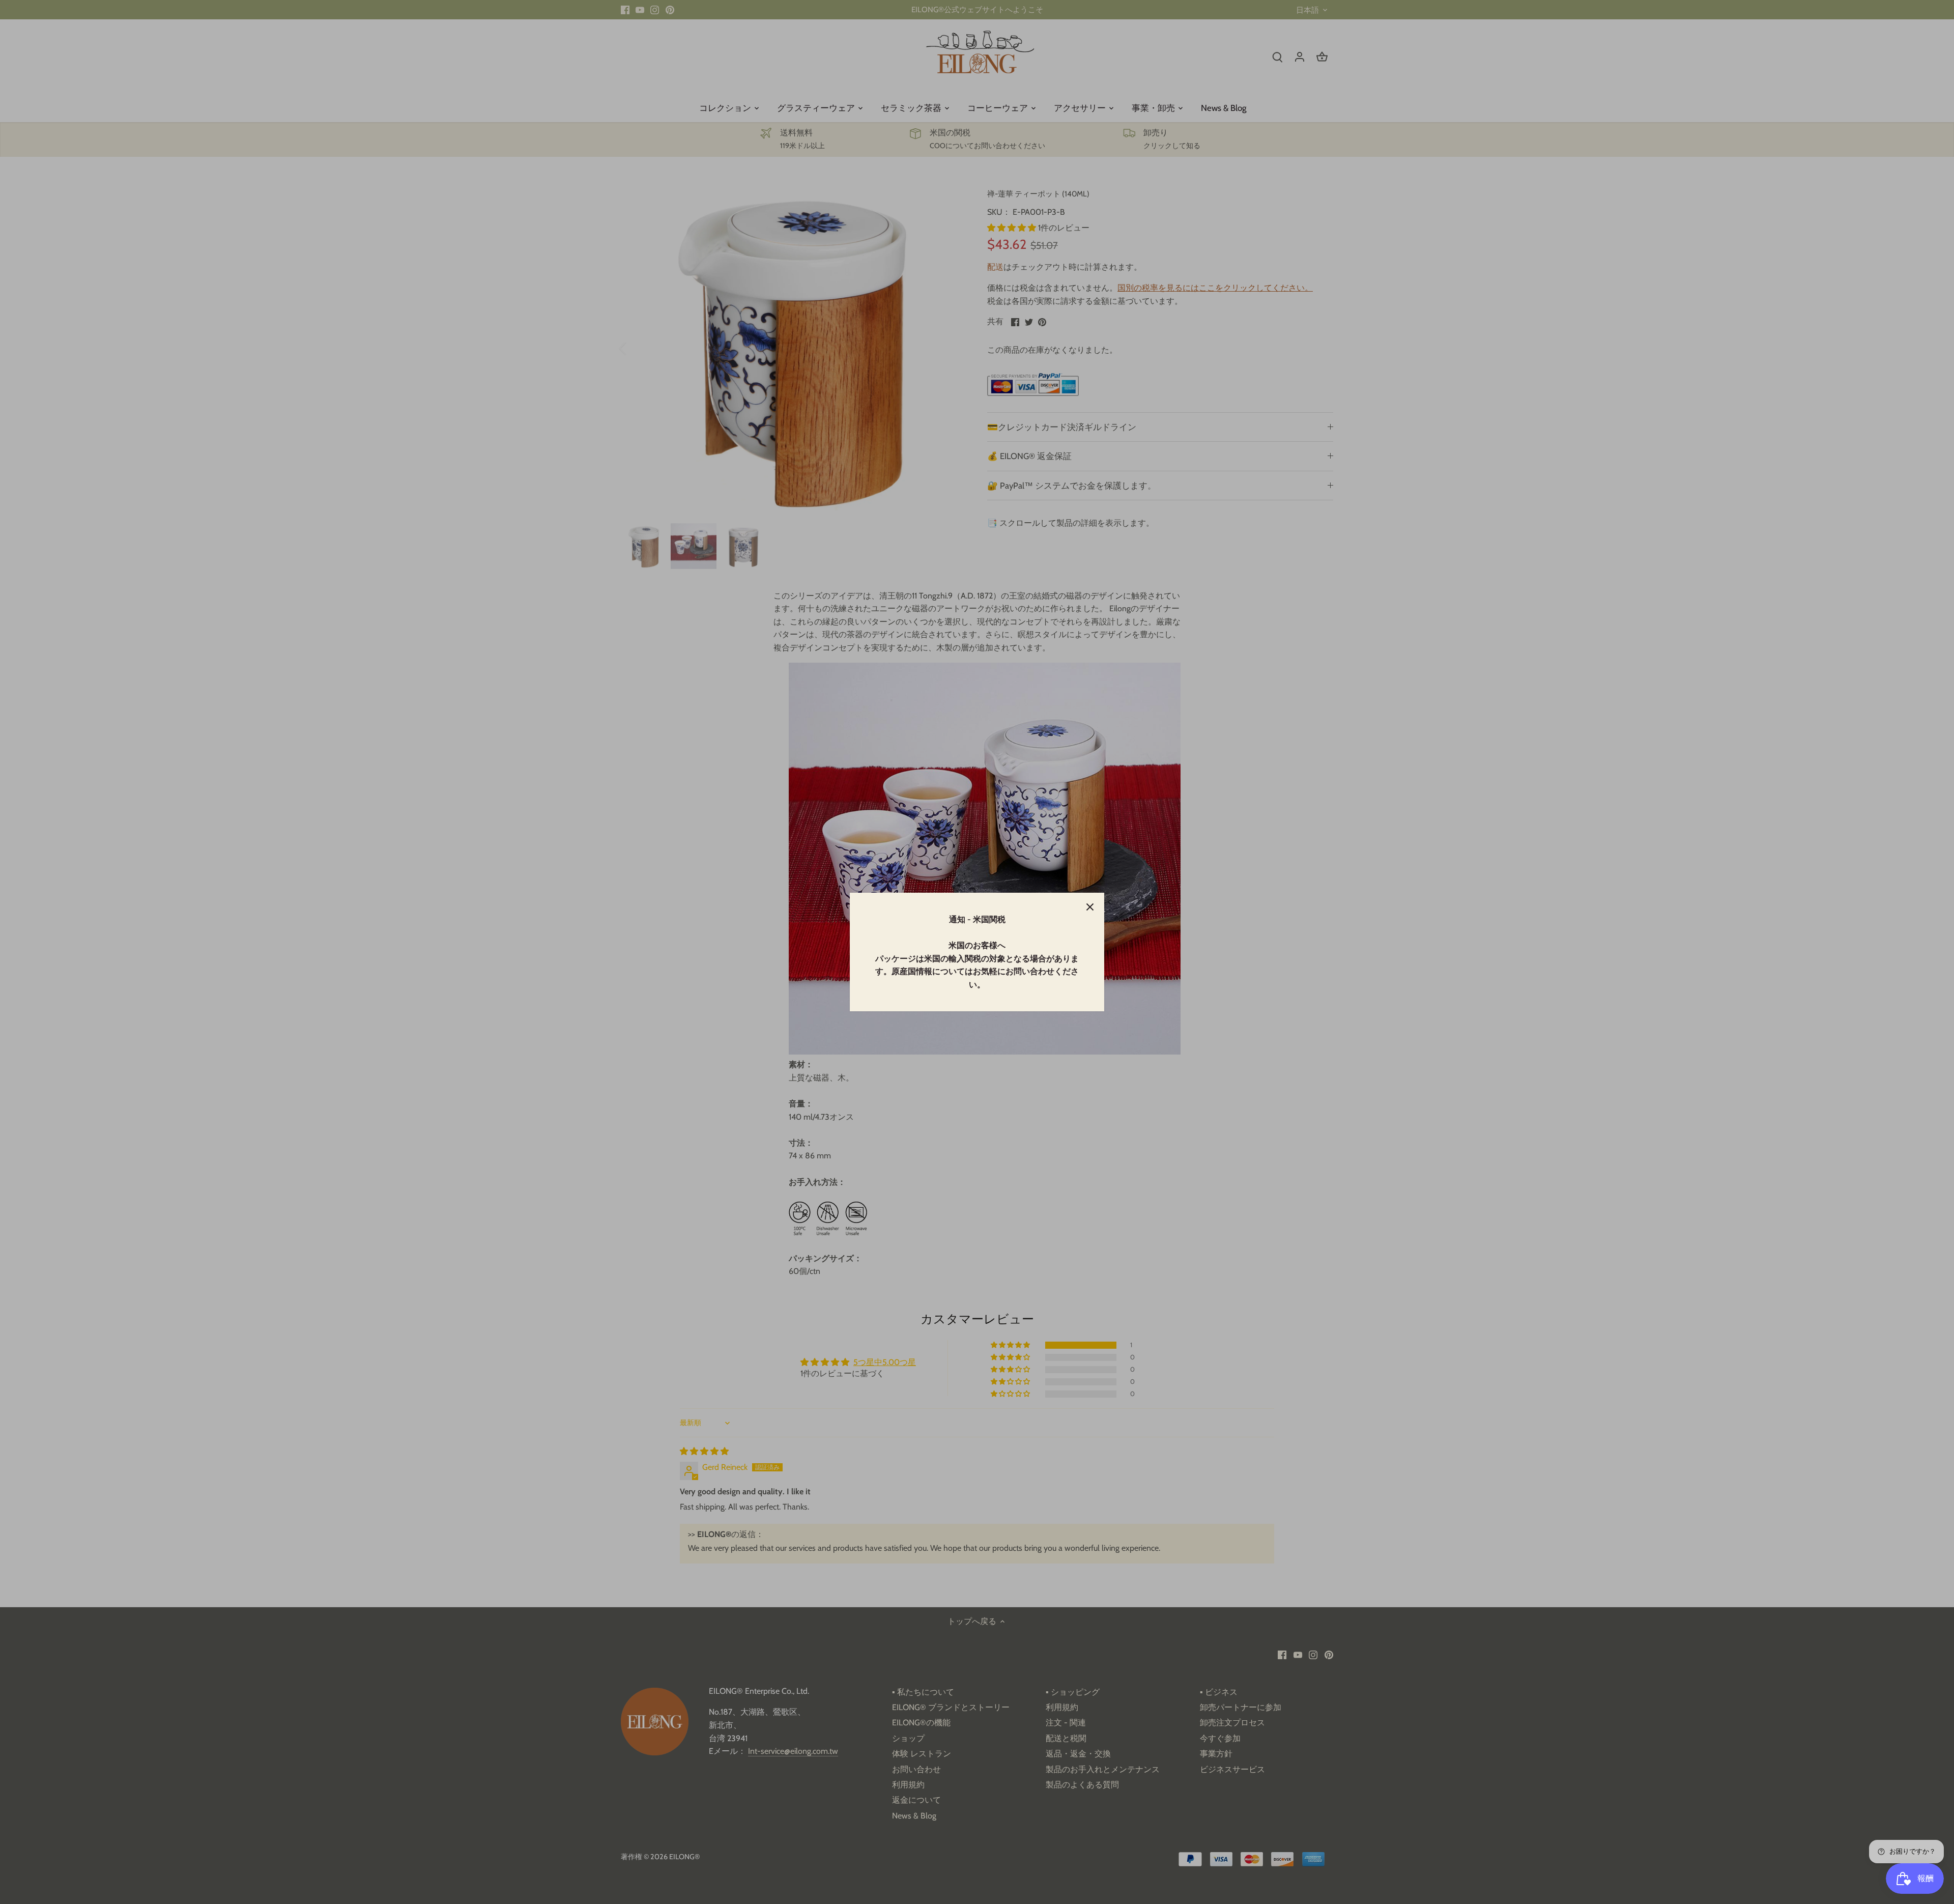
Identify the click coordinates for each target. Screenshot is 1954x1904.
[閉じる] (1090, 907)
